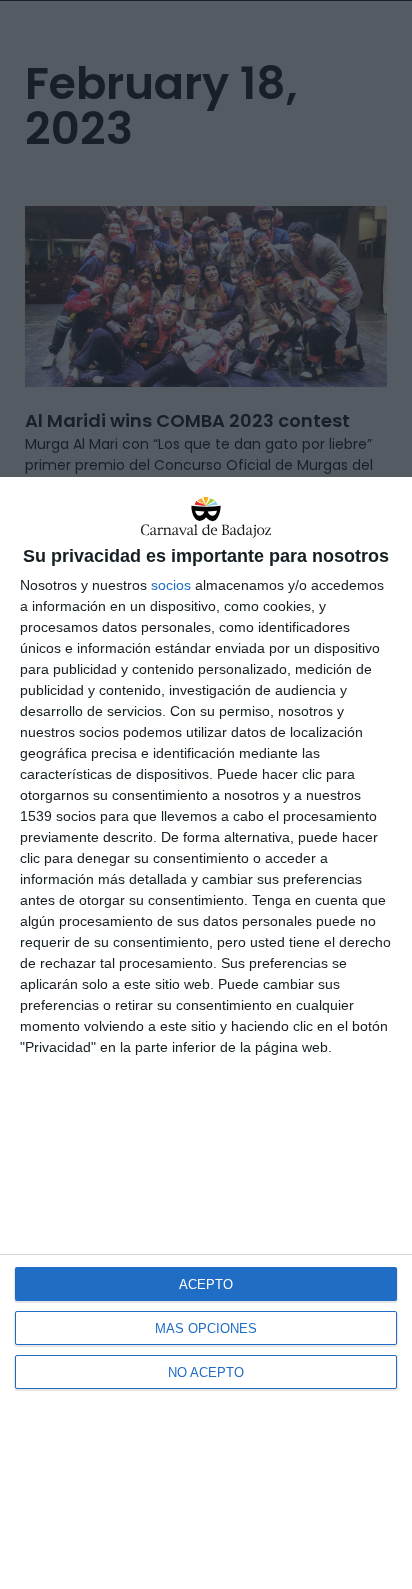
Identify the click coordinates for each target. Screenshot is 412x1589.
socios (171, 585)
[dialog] (206, 1033)
